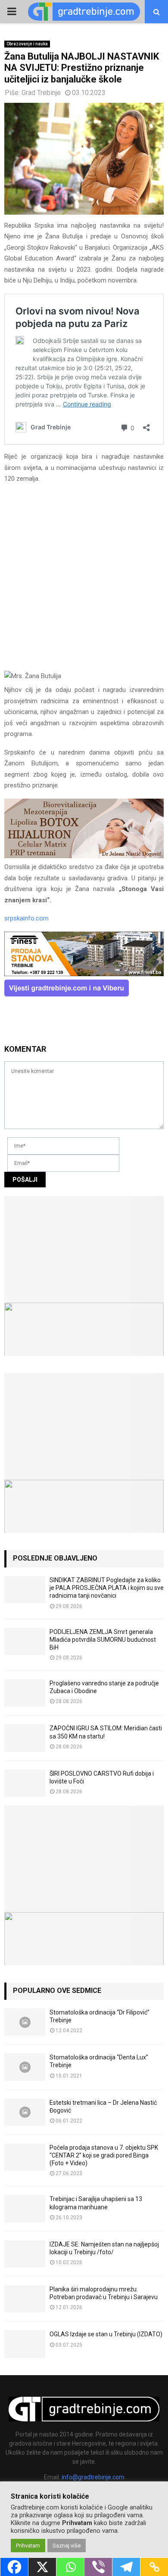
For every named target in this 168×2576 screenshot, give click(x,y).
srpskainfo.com (26, 918)
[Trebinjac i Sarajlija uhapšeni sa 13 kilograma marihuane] (25, 2209)
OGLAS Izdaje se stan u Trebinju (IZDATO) (106, 2334)
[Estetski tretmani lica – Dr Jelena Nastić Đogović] (25, 2112)
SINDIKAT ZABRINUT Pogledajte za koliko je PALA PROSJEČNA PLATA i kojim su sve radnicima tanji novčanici (107, 1588)
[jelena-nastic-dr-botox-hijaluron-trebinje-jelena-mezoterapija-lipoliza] (84, 856)
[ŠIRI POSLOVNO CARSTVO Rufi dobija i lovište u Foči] (25, 1783)
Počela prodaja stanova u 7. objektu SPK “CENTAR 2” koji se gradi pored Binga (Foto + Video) (104, 2155)
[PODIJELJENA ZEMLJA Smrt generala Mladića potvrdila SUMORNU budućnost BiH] (25, 1642)
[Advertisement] (84, 580)
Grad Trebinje (41, 93)
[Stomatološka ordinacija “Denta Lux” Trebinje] (25, 2067)
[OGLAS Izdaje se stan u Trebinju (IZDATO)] (25, 2344)
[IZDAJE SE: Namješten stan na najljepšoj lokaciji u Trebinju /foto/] (25, 2254)
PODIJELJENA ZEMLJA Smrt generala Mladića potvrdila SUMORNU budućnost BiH (103, 1640)
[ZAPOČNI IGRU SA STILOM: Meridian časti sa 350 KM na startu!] (25, 1738)
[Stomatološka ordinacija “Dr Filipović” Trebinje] (25, 2022)
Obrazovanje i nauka (27, 44)
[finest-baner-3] (84, 974)
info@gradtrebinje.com (93, 2477)
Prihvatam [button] (28, 2546)
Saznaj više (67, 2546)
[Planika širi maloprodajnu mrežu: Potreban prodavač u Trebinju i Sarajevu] (25, 2299)
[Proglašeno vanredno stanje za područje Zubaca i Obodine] (25, 1693)
